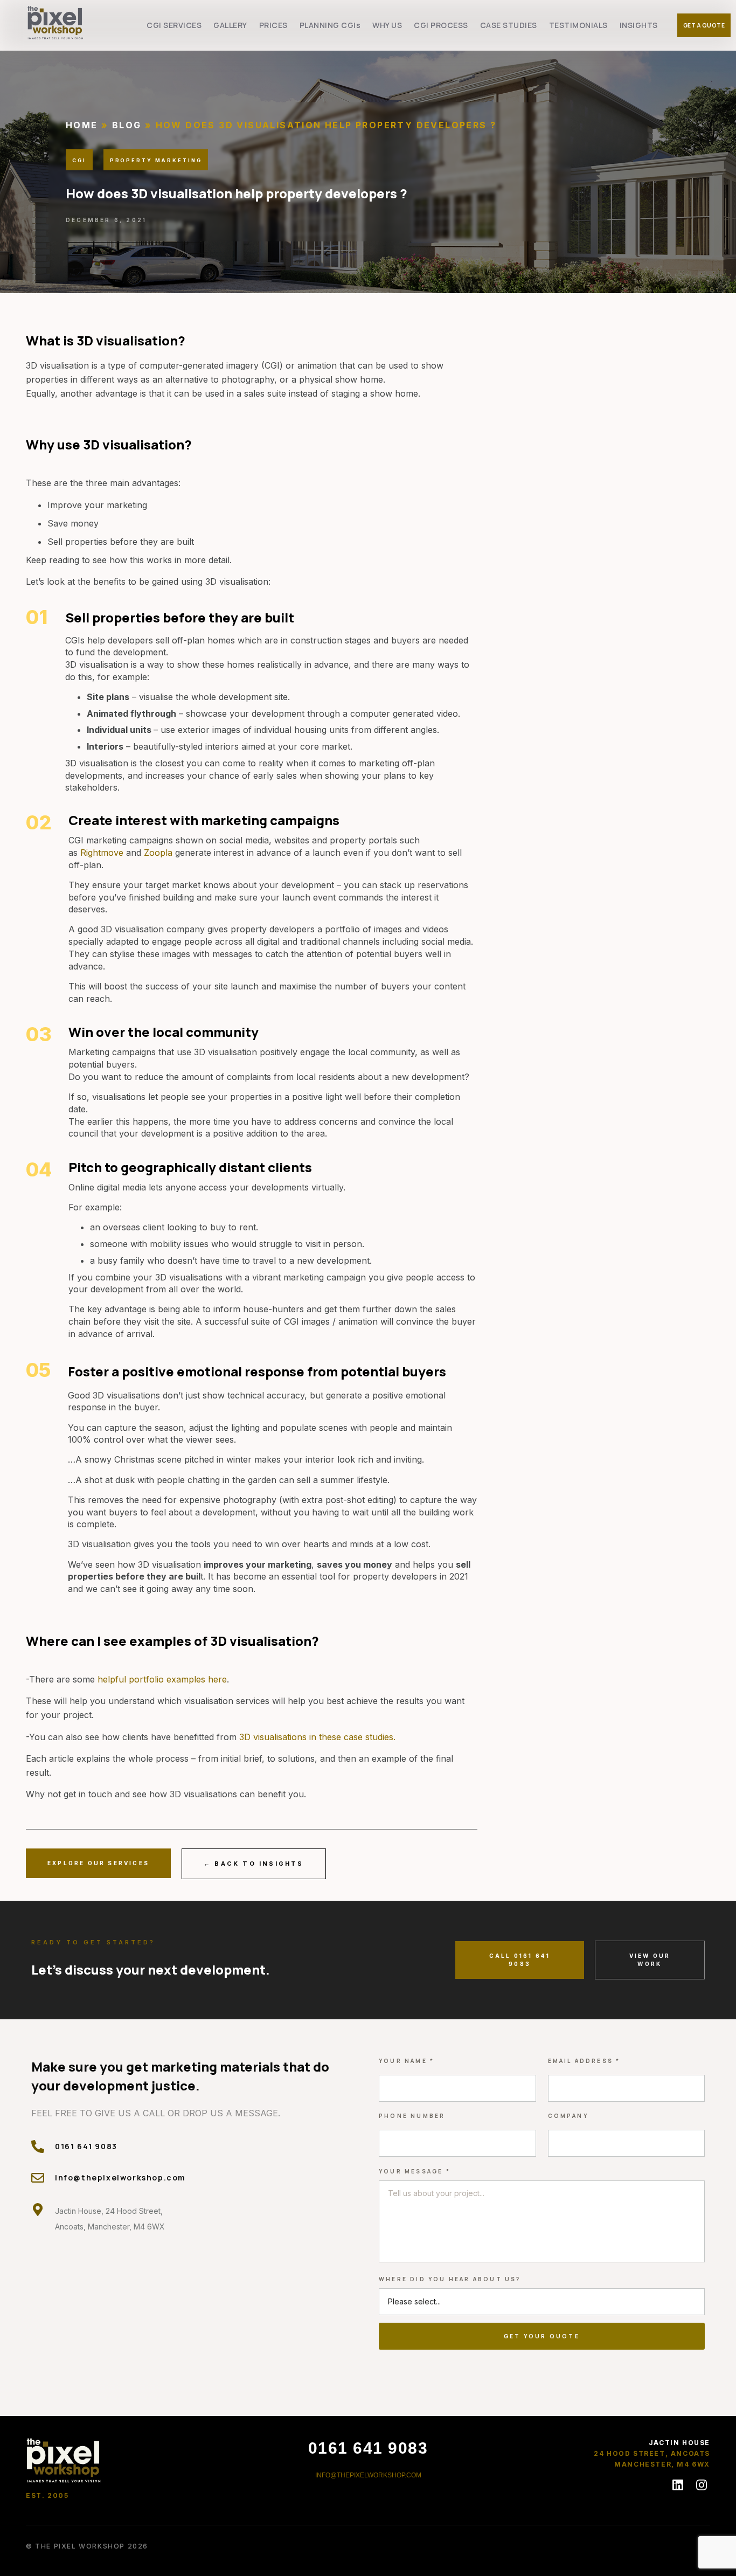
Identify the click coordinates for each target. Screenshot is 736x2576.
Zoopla (158, 853)
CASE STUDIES (509, 25)
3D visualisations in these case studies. (317, 1737)
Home (82, 125)
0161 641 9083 (86, 2146)
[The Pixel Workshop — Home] (64, 2460)
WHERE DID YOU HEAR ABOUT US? (450, 2279)
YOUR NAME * (407, 2061)
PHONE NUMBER (412, 2116)
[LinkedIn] (678, 2485)
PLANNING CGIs (330, 25)
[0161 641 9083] (38, 2146)
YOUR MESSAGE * (415, 2171)
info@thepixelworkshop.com (120, 2177)
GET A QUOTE (704, 25)
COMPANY (568, 2116)
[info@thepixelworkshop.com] (38, 2178)
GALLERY (230, 25)
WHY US (387, 25)
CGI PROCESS (441, 25)
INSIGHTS (639, 25)
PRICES (273, 25)
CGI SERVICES (174, 25)
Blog (127, 125)
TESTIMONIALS (578, 25)
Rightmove (102, 853)
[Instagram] (702, 2485)
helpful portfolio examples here (162, 1679)
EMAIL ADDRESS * (584, 2061)
